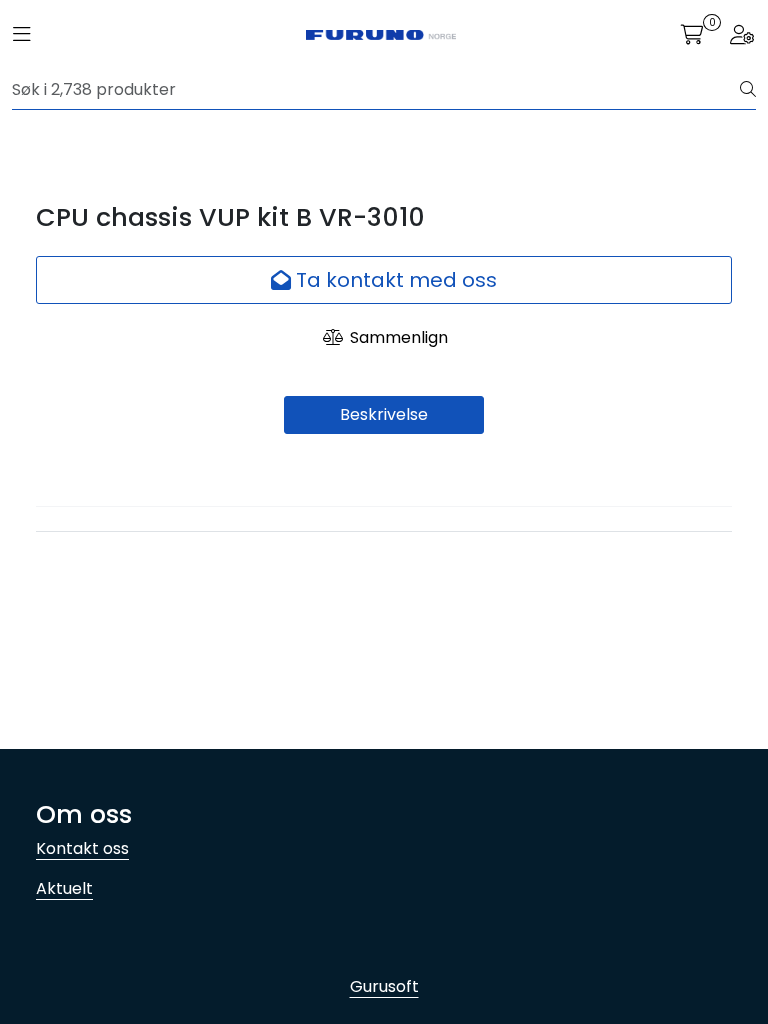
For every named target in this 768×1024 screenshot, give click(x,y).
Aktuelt (64, 888)
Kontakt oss (82, 848)
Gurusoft (384, 986)
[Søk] (748, 90)
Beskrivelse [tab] (384, 414)
